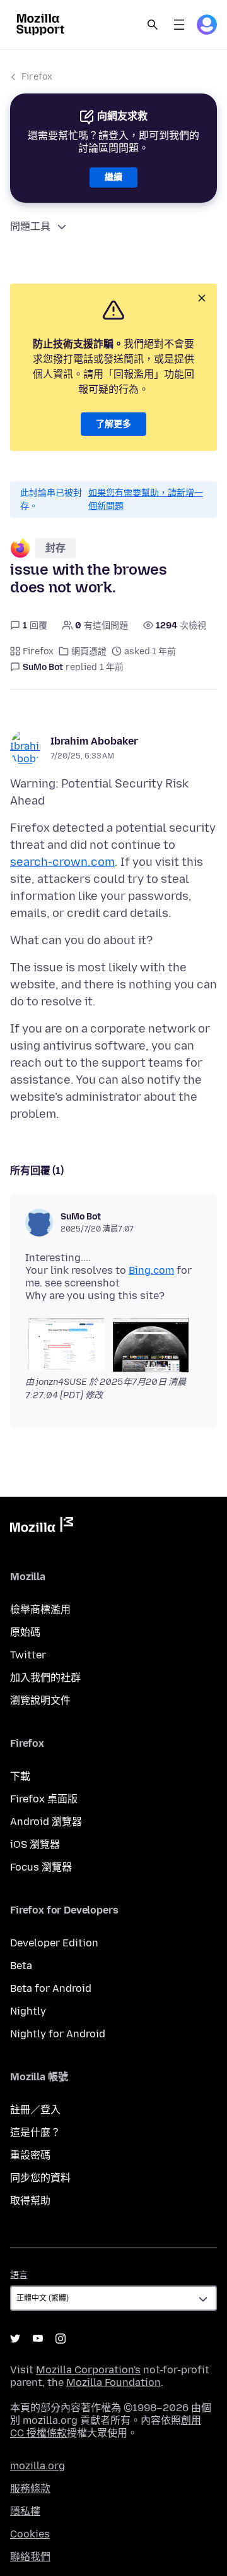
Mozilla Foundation (113, 2382)
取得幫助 (30, 2201)
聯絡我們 (30, 2557)
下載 (20, 1776)
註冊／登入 (35, 2110)
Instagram (61, 2339)
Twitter (28, 1655)
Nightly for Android (58, 2034)
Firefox (37, 77)
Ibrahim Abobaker (94, 741)
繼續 (113, 177)
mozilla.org (38, 2466)
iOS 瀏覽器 (35, 1844)
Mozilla (42, 1527)
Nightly (28, 2011)
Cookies (30, 2534)
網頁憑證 (89, 651)
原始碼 (25, 1632)
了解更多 (113, 424)
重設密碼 (30, 2155)
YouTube (38, 2339)
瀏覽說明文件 (40, 1700)
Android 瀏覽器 (46, 1822)
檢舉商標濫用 (40, 1609)
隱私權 (25, 2511)
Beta (21, 1966)
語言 (19, 2275)
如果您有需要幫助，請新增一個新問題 (146, 500)
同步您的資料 (40, 2178)
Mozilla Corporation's (88, 2370)
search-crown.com (62, 862)
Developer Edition (54, 1943)
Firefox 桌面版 (44, 1799)
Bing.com (151, 1270)
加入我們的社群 (45, 1678)
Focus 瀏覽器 (41, 1867)
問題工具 (30, 226)
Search (153, 25)
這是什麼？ (35, 2132)
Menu (179, 25)
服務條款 (30, 2489)
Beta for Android (51, 1988)
